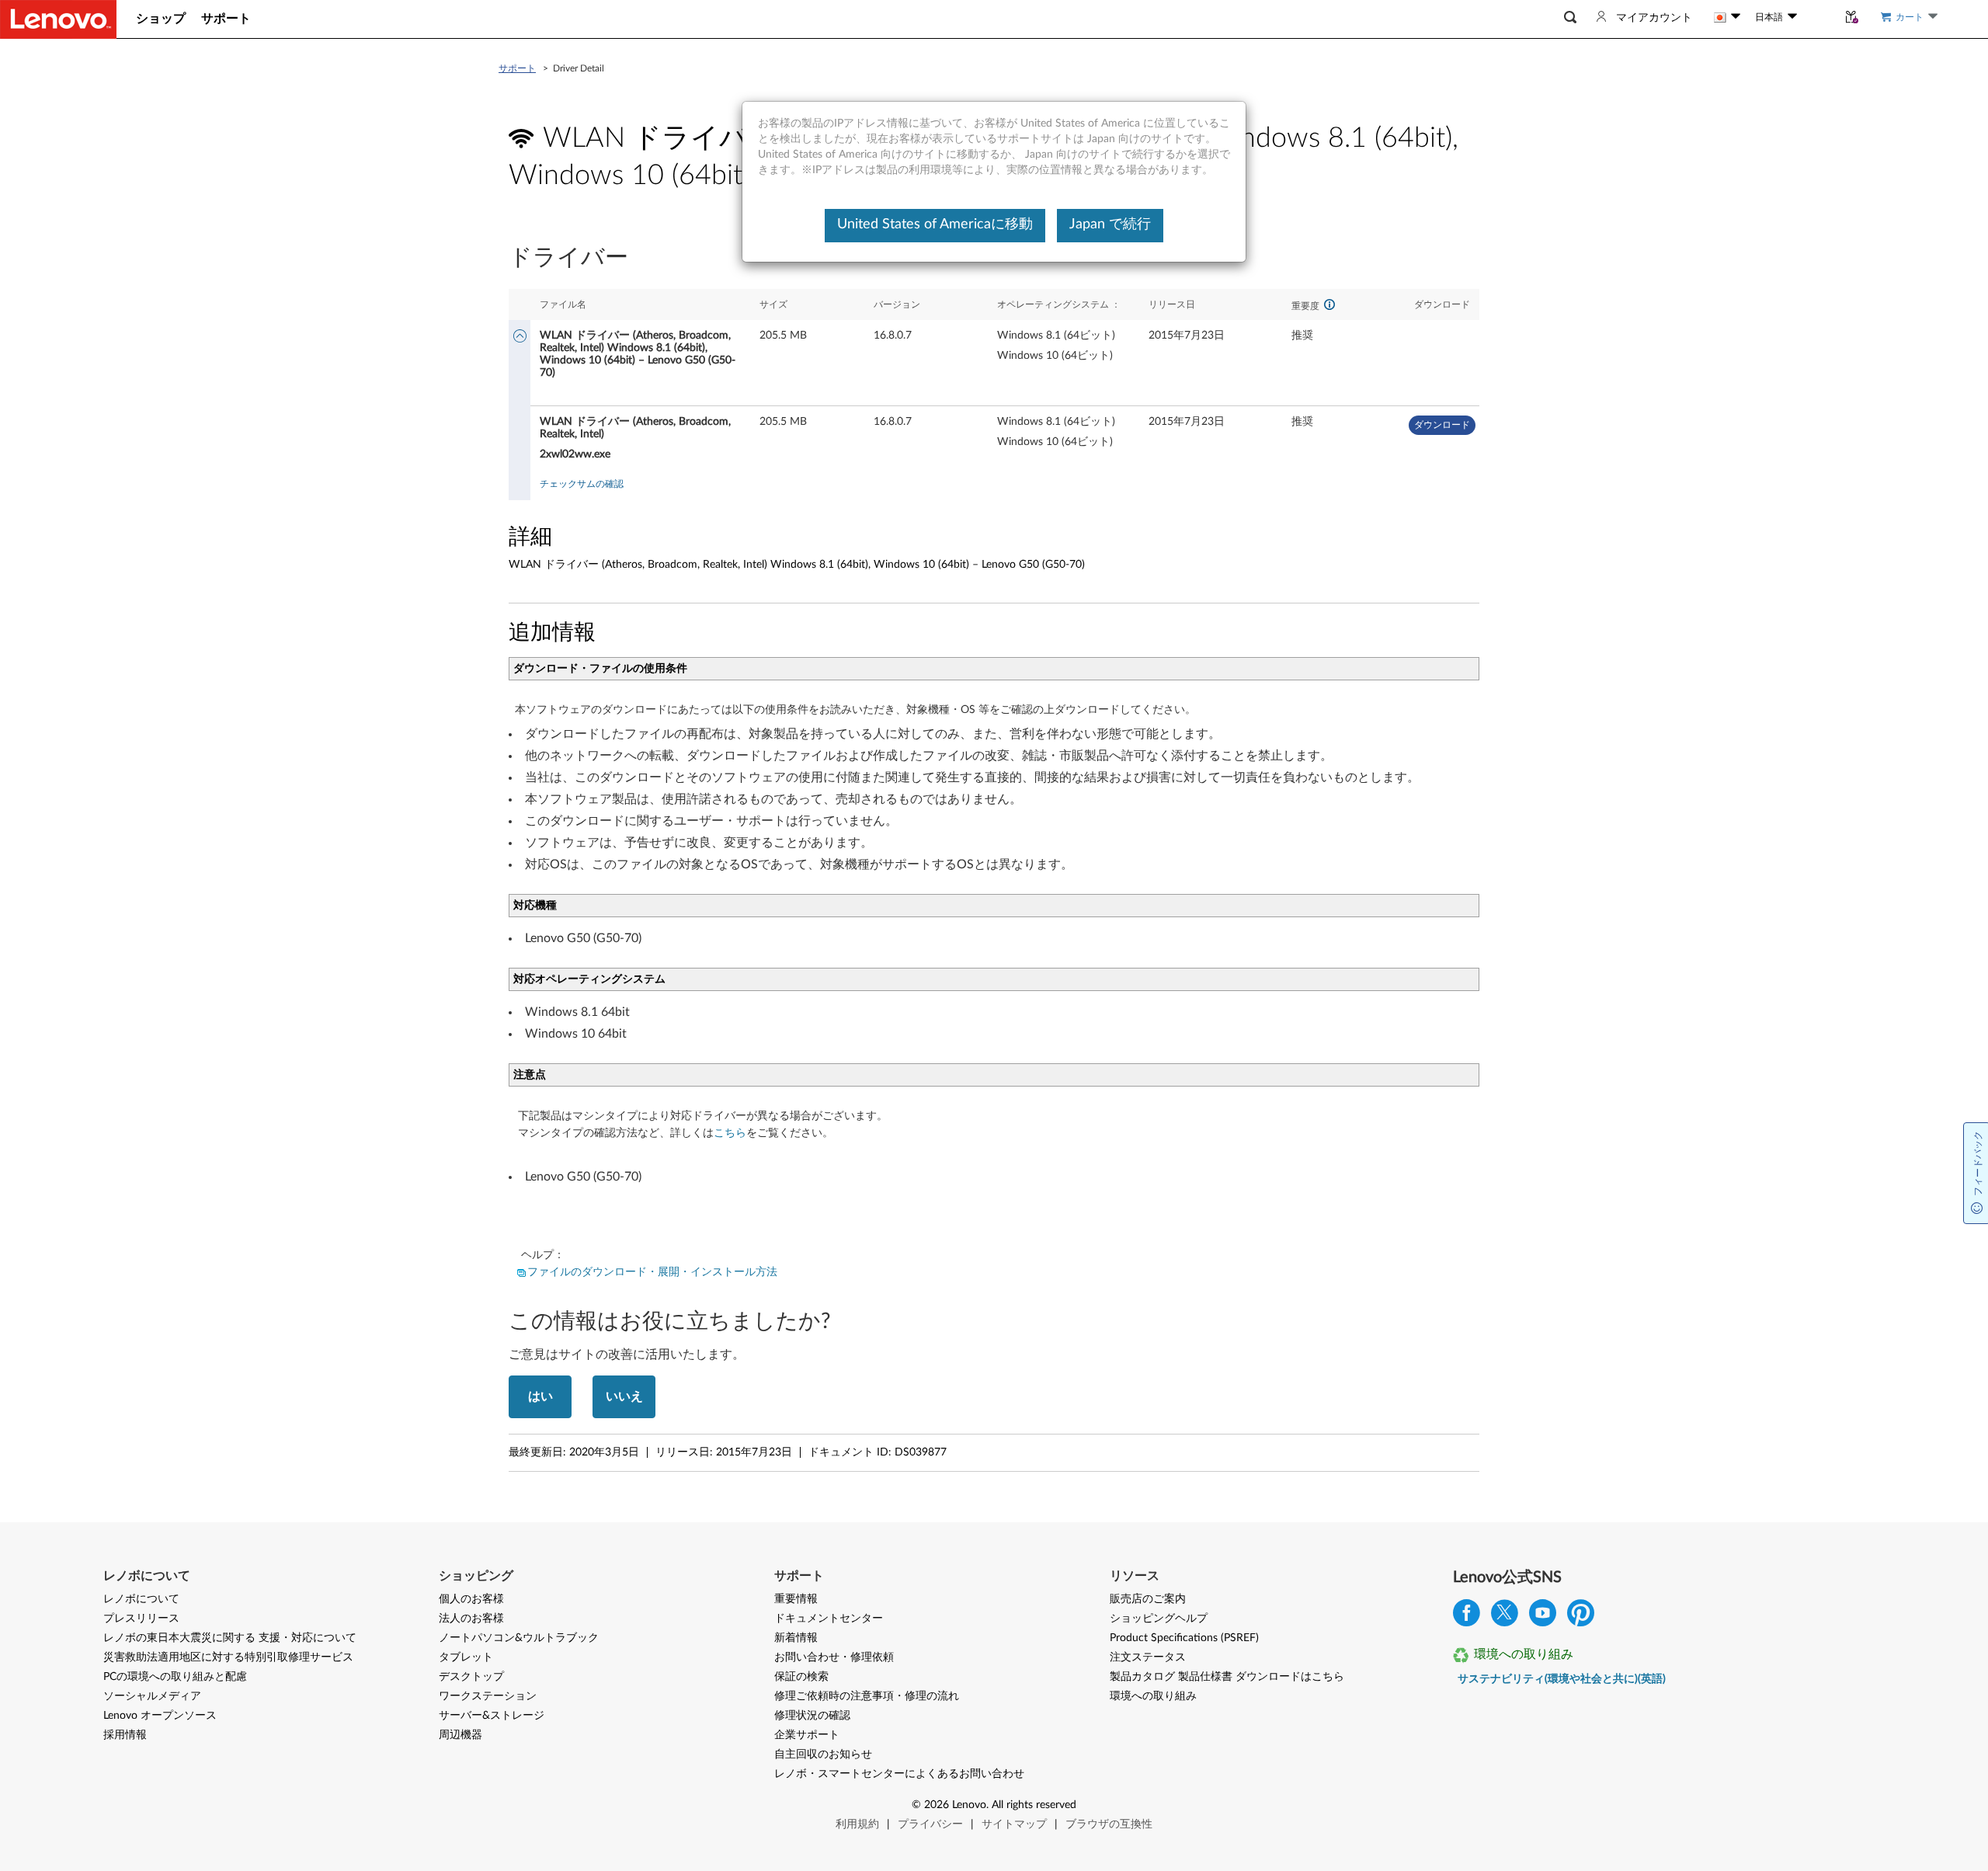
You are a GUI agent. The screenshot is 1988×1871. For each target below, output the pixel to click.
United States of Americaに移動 (935, 224)
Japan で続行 (1110, 224)
